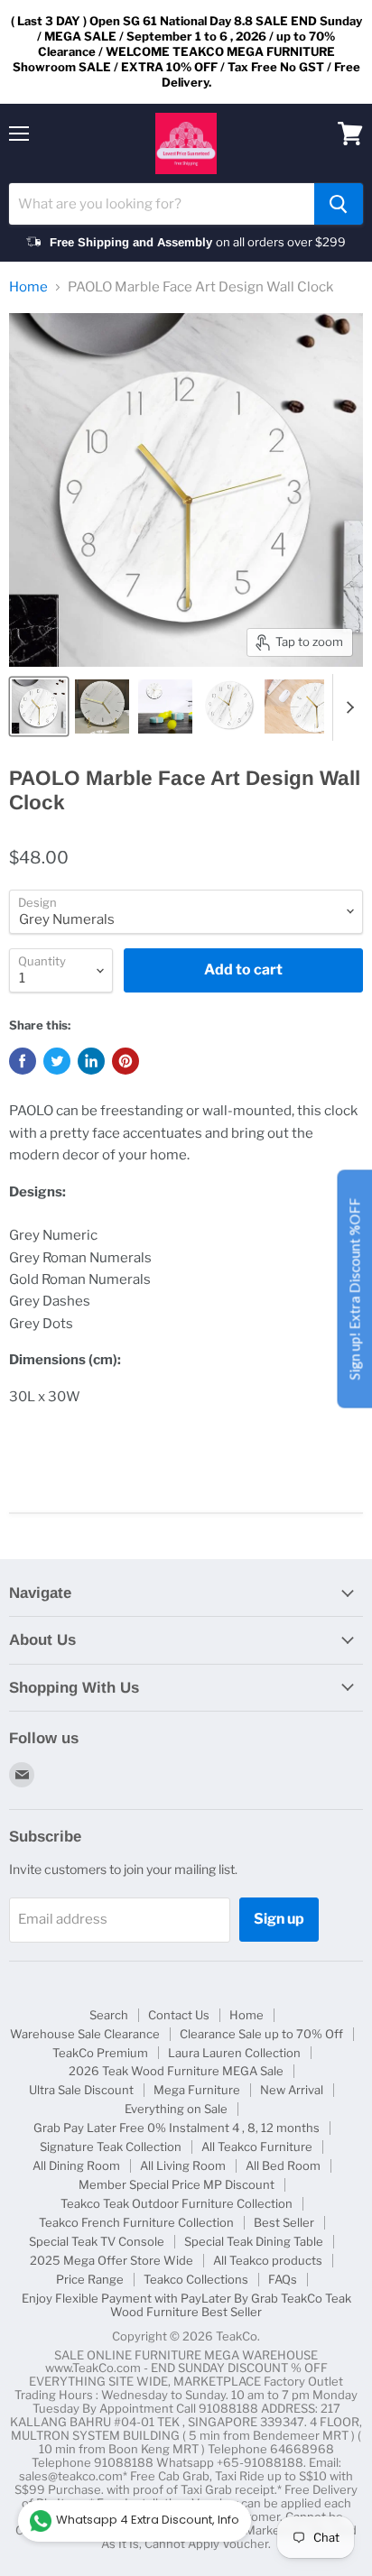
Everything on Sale (176, 2109)
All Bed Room (283, 2165)
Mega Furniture (197, 2090)
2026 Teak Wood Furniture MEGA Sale (176, 2071)
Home (28, 287)
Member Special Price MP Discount (177, 2184)
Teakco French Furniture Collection (136, 2222)
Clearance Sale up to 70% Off (261, 2034)
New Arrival (292, 2090)
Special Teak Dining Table (254, 2241)
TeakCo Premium (100, 2053)
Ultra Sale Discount (81, 2090)
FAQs (283, 2279)
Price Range (90, 2279)
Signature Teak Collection (111, 2147)
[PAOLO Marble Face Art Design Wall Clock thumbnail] (39, 706)
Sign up (279, 1919)
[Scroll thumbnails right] (347, 707)
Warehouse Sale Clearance (85, 2034)
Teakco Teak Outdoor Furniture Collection (177, 2203)
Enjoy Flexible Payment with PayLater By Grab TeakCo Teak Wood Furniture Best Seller (186, 2305)
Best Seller (284, 2222)
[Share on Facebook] (23, 1061)
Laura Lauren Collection (234, 2053)
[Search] (339, 204)
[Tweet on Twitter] (57, 1061)
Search (109, 2015)
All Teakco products (268, 2260)
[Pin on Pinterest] (126, 1061)
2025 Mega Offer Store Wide (112, 2260)
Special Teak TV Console (97, 2241)
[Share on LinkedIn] (91, 1061)
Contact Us (179, 2015)
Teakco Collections (196, 2279)
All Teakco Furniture (257, 2147)
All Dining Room (76, 2165)
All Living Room (183, 2165)
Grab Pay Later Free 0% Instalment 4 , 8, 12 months (177, 2128)
